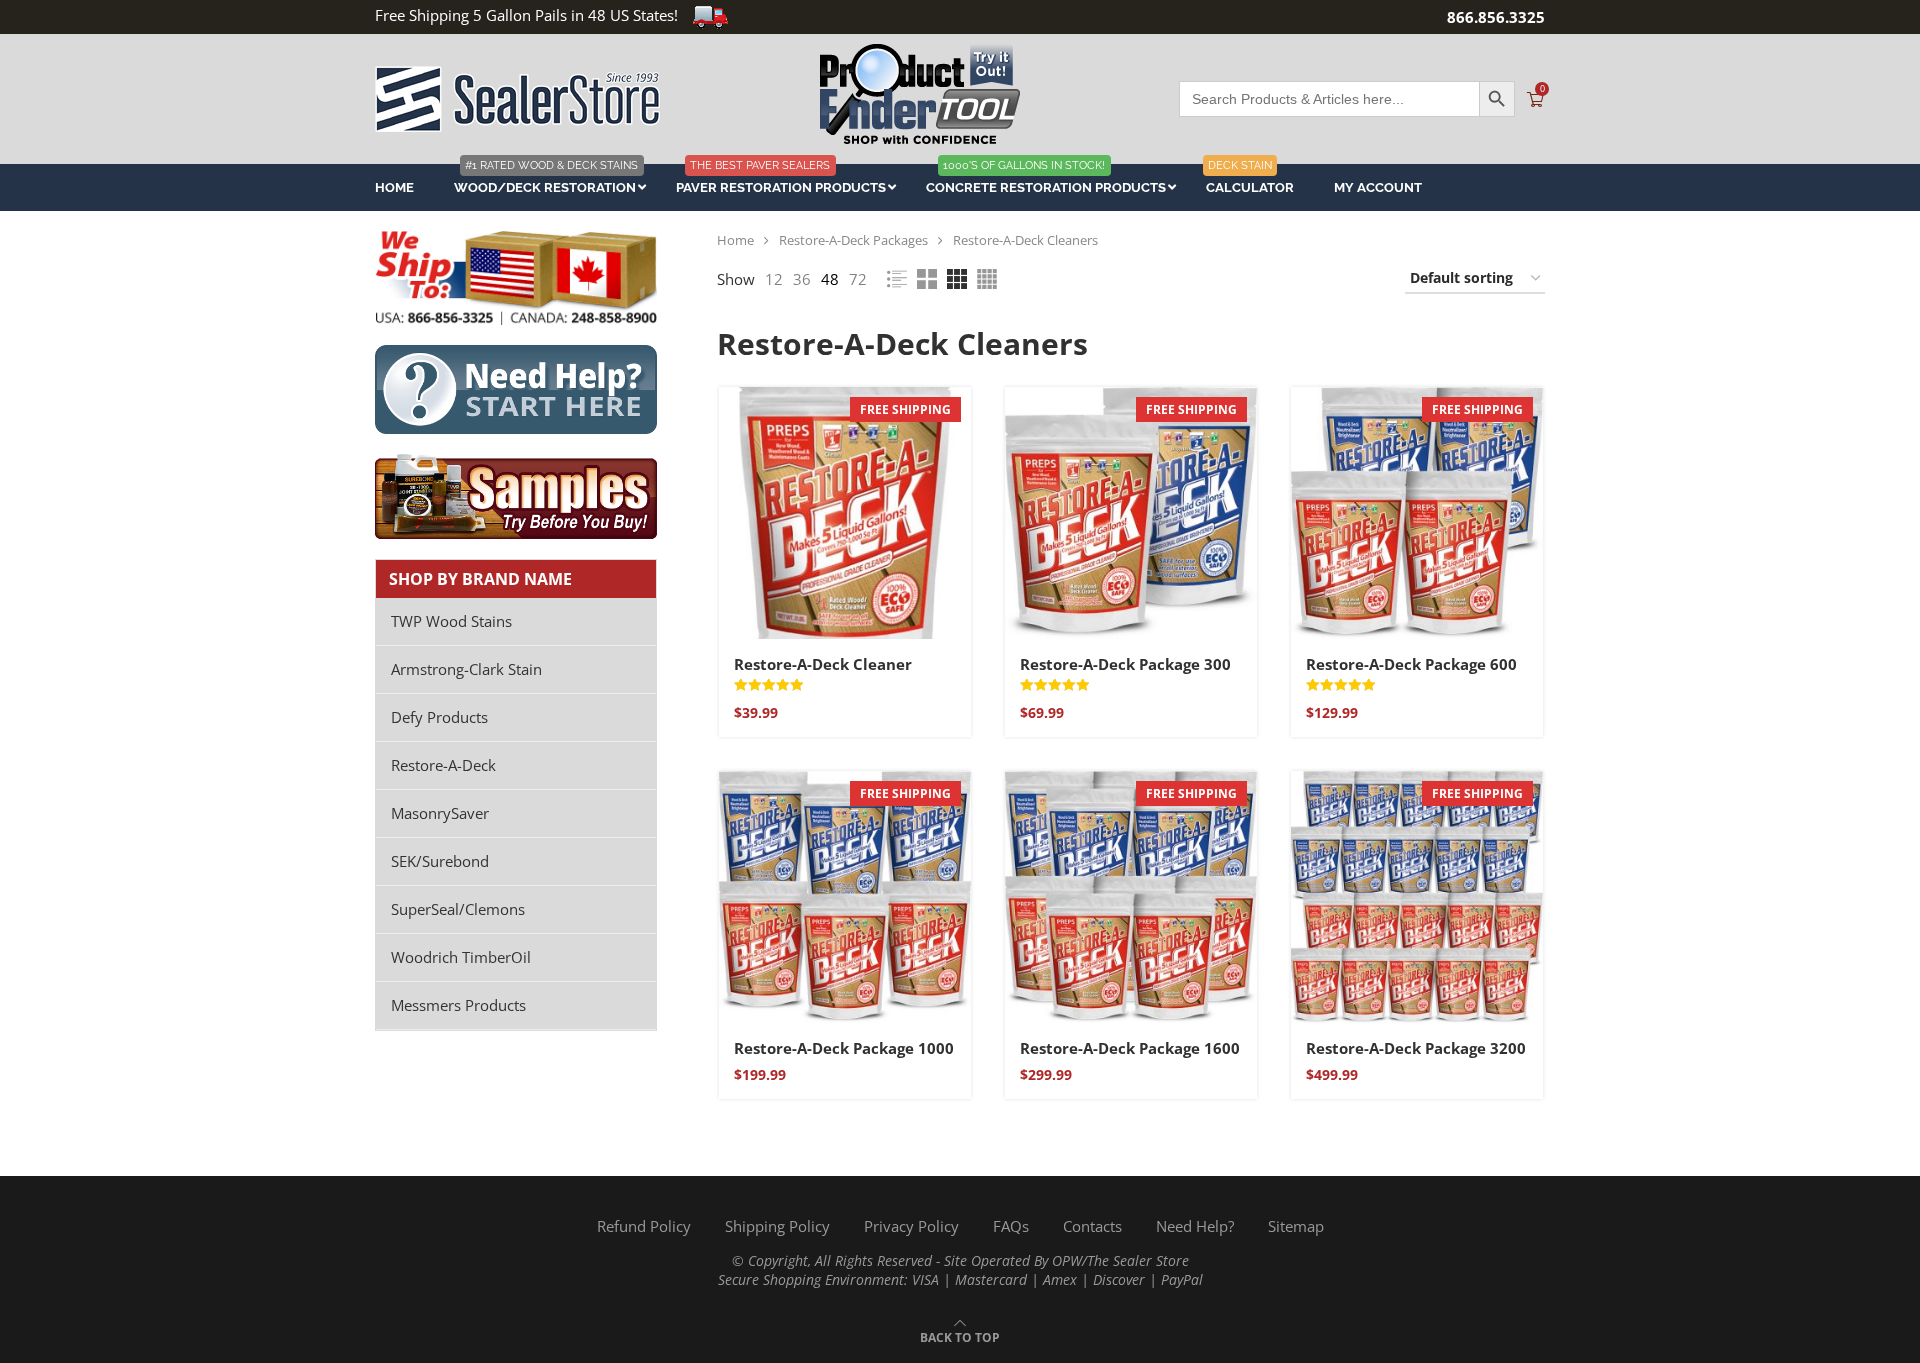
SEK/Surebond (440, 861)
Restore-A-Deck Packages (853, 240)
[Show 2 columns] (927, 279)
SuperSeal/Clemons (458, 909)
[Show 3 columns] (957, 279)
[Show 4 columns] (987, 279)
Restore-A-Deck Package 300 (1125, 664)
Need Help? (1195, 1226)
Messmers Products (458, 1005)
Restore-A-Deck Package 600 (1411, 664)
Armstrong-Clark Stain (466, 669)
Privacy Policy (911, 1226)
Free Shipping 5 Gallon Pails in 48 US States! (526, 15)
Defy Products (439, 717)
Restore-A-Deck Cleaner (823, 664)
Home (735, 240)
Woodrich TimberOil (461, 957)
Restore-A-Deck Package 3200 (1416, 1048)
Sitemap (1296, 1226)
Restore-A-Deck (443, 765)
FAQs (1011, 1226)
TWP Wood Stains (451, 621)
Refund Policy (644, 1226)
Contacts (1092, 1226)
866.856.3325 (1496, 17)
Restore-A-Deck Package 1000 (844, 1048)
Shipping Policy (777, 1226)
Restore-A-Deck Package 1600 (1130, 1048)
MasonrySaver (440, 813)
